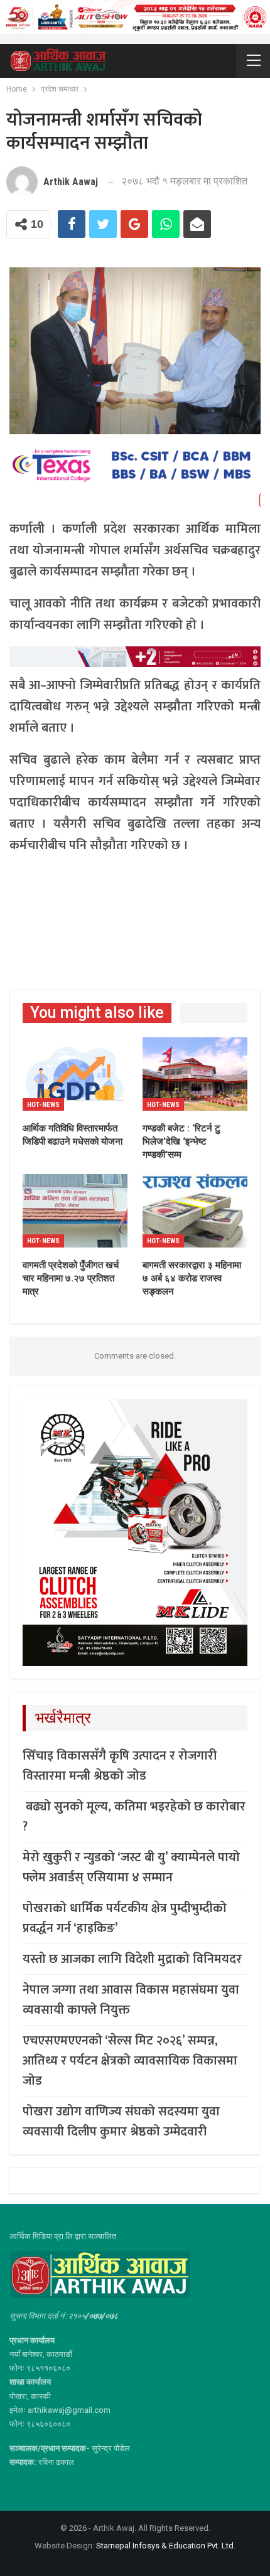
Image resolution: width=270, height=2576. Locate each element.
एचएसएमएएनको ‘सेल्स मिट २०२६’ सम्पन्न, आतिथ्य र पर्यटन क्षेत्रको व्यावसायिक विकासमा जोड (130, 2061)
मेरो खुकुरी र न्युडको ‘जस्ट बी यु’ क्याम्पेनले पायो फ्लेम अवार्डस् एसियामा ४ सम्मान (131, 1868)
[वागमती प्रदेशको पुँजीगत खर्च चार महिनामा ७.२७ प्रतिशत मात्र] (75, 1211)
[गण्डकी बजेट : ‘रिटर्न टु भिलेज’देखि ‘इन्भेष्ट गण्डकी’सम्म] (195, 1074)
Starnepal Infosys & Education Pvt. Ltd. (166, 2546)
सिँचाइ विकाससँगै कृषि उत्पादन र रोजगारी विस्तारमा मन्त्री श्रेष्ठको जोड (120, 1766)
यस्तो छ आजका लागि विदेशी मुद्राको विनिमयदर (132, 1959)
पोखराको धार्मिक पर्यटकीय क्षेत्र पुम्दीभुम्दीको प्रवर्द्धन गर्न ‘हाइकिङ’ (125, 1918)
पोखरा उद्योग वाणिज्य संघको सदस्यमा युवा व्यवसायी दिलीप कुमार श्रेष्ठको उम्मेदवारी (121, 2122)
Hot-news (43, 1105)
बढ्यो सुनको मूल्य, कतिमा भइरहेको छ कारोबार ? (134, 1817)
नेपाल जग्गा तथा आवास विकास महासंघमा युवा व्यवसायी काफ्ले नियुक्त (131, 2000)
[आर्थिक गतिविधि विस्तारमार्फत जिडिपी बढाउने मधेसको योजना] (75, 1074)
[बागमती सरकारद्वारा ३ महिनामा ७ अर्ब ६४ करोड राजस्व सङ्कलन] (195, 1211)
